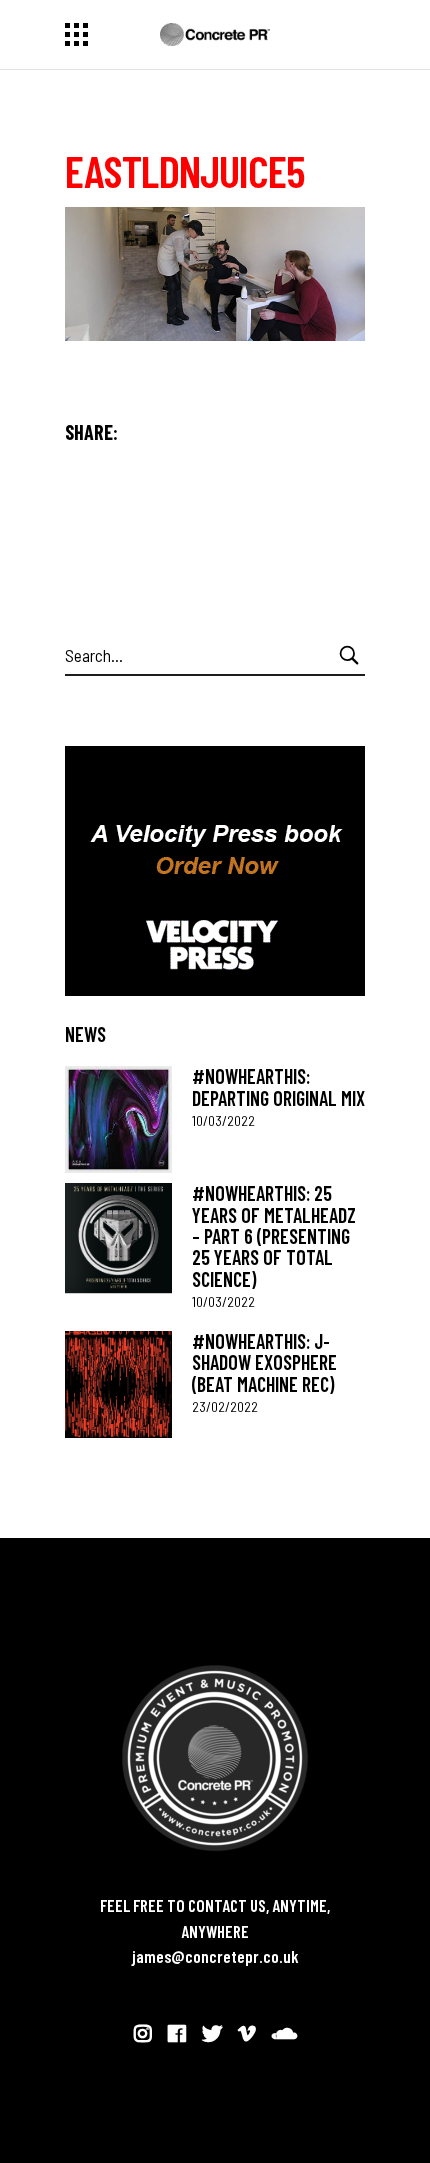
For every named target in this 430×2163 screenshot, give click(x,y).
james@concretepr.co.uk (215, 1956)
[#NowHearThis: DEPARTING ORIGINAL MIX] (118, 1119)
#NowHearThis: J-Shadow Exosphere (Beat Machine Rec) (264, 1362)
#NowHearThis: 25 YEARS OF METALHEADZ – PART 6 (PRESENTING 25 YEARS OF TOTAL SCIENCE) (274, 1235)
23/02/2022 (225, 1406)
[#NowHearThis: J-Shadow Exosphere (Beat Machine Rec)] (118, 1384)
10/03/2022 (223, 1120)
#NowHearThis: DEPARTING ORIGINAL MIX (278, 1086)
